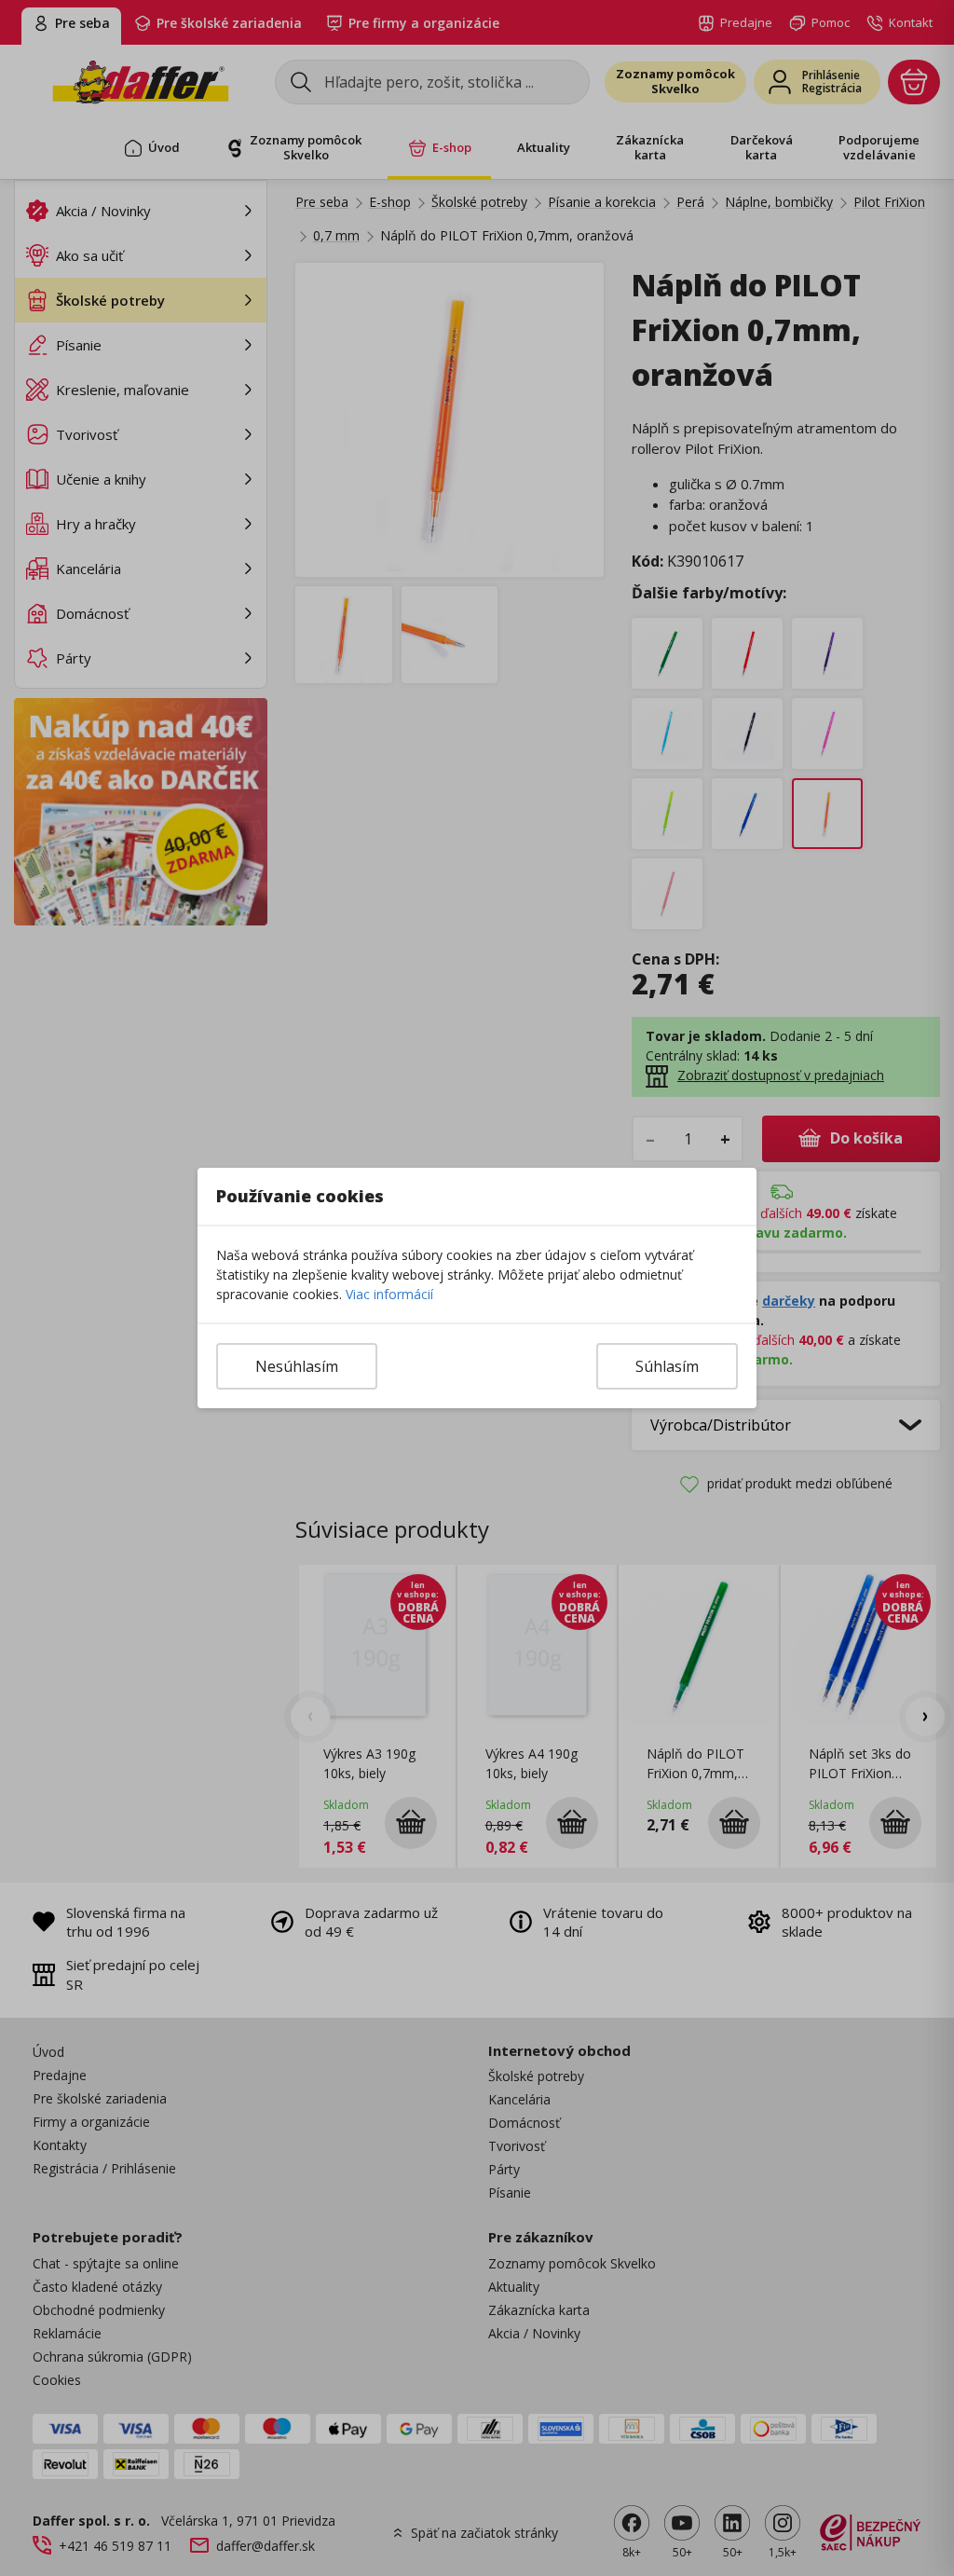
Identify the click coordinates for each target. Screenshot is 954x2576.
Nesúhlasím (297, 1366)
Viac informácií (389, 1294)
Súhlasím (667, 1366)
